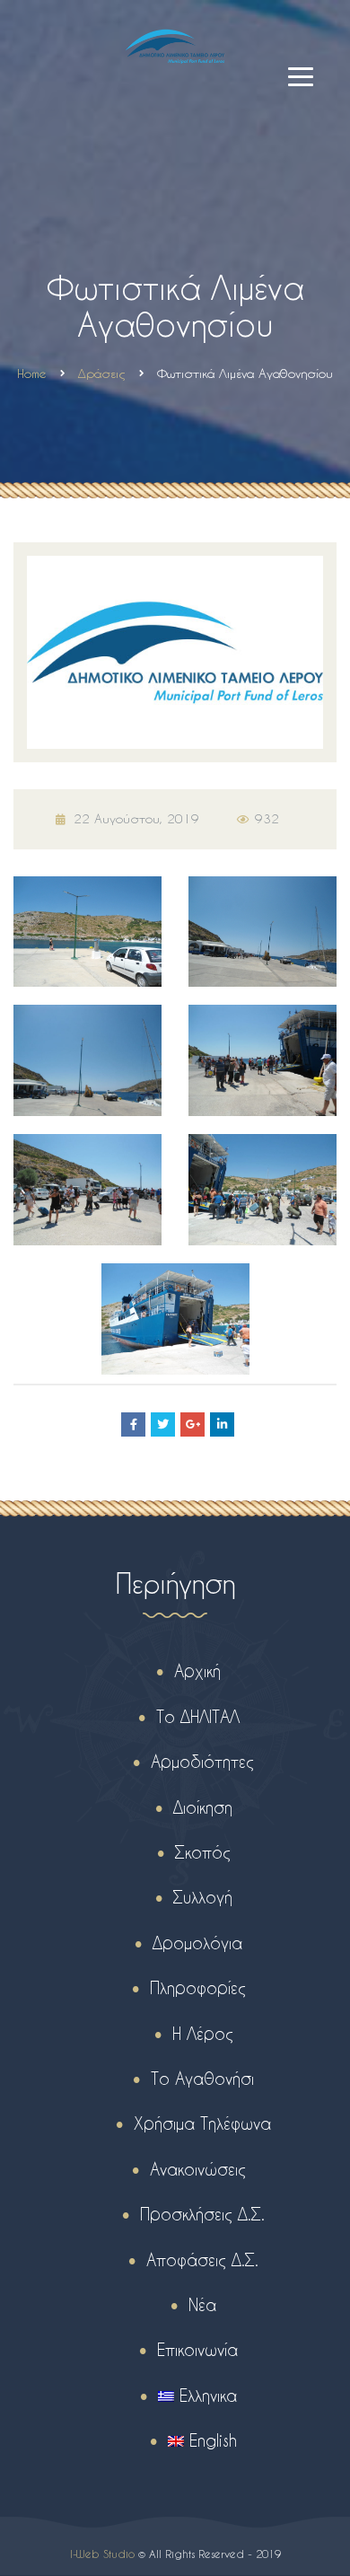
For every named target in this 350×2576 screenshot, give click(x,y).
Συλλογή (203, 1897)
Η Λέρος (203, 2033)
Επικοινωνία (197, 2349)
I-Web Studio (102, 2554)
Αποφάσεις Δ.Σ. (202, 2259)
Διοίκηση (203, 1807)
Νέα (202, 2304)
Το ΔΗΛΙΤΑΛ (198, 1716)
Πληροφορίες (198, 1987)
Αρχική (197, 1670)
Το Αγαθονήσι (202, 2078)
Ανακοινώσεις (198, 2169)
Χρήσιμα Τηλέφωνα (202, 2123)
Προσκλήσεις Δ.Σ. (202, 2214)
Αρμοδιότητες (202, 1761)
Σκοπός (203, 1852)
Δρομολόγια (197, 1943)
